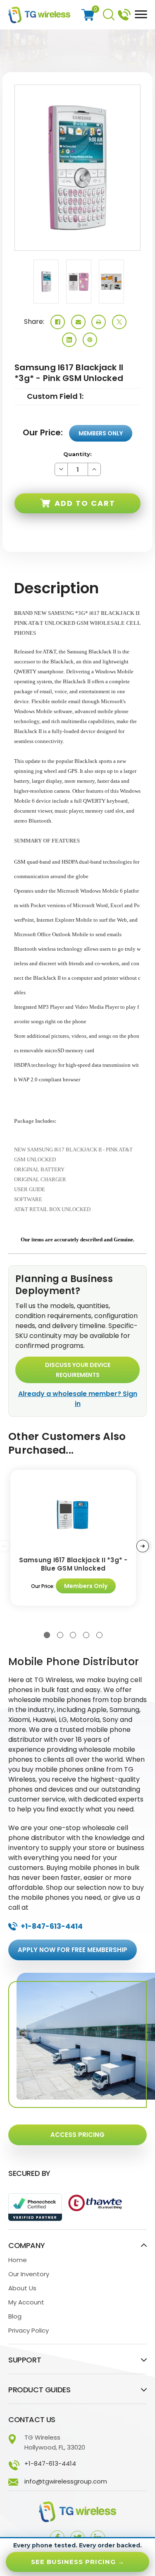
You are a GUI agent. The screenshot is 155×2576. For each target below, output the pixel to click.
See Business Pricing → (78, 2562)
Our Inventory (29, 2274)
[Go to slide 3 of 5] (73, 1635)
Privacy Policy (29, 2330)
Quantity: (77, 454)
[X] (119, 322)
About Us (22, 2288)
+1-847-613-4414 (124, 14)
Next (143, 1546)
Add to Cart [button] (85, 503)
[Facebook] (58, 322)
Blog (15, 2316)
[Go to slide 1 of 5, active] (47, 1635)
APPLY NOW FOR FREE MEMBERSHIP (73, 1950)
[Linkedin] (69, 340)
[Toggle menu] (139, 14)
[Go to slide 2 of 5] (60, 1635)
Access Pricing (77, 2135)
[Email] (78, 322)
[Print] (99, 322)
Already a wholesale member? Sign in (78, 1399)
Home (18, 2260)
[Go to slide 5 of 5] (99, 1635)
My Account (26, 2302)
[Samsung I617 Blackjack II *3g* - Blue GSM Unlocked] (73, 1515)
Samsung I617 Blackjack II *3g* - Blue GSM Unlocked (73, 1564)
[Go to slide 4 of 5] (86, 1635)
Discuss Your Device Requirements (78, 1370)
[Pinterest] (90, 340)
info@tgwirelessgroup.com (66, 2481)
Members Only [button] (101, 433)
